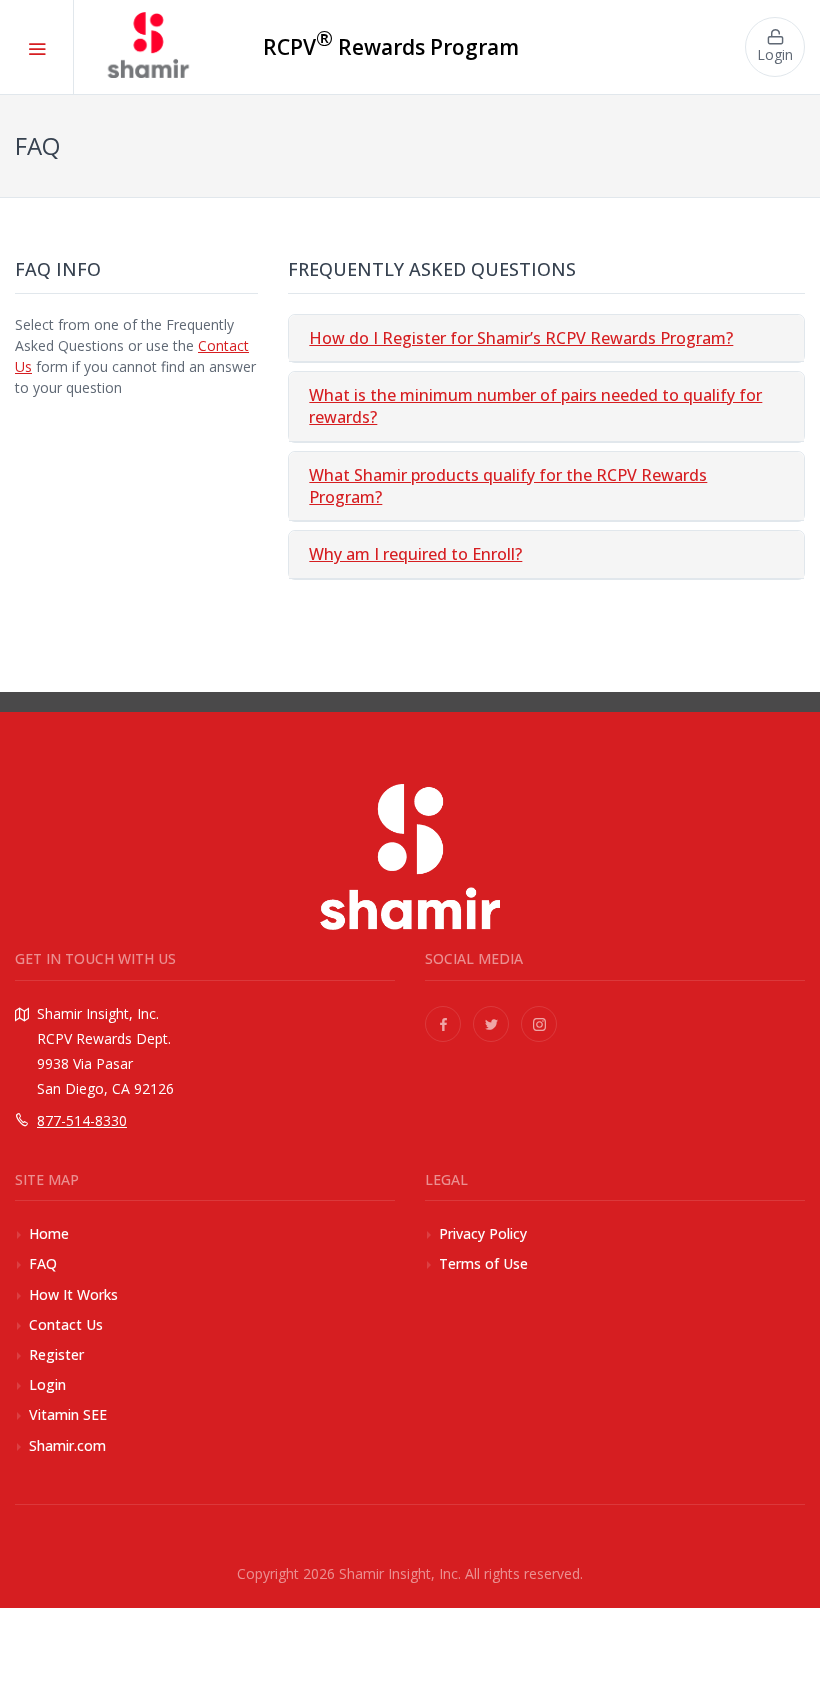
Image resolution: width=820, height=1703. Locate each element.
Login (47, 1384)
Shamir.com (67, 1445)
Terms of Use (483, 1263)
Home (49, 1233)
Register (56, 1354)
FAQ (43, 1263)
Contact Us (66, 1324)
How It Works (73, 1294)
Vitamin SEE (68, 1414)
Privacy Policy (483, 1233)
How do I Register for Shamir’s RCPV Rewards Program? (521, 338)
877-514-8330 (82, 1120)
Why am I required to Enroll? (415, 554)
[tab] (546, 338)
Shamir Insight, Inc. (400, 1573)
